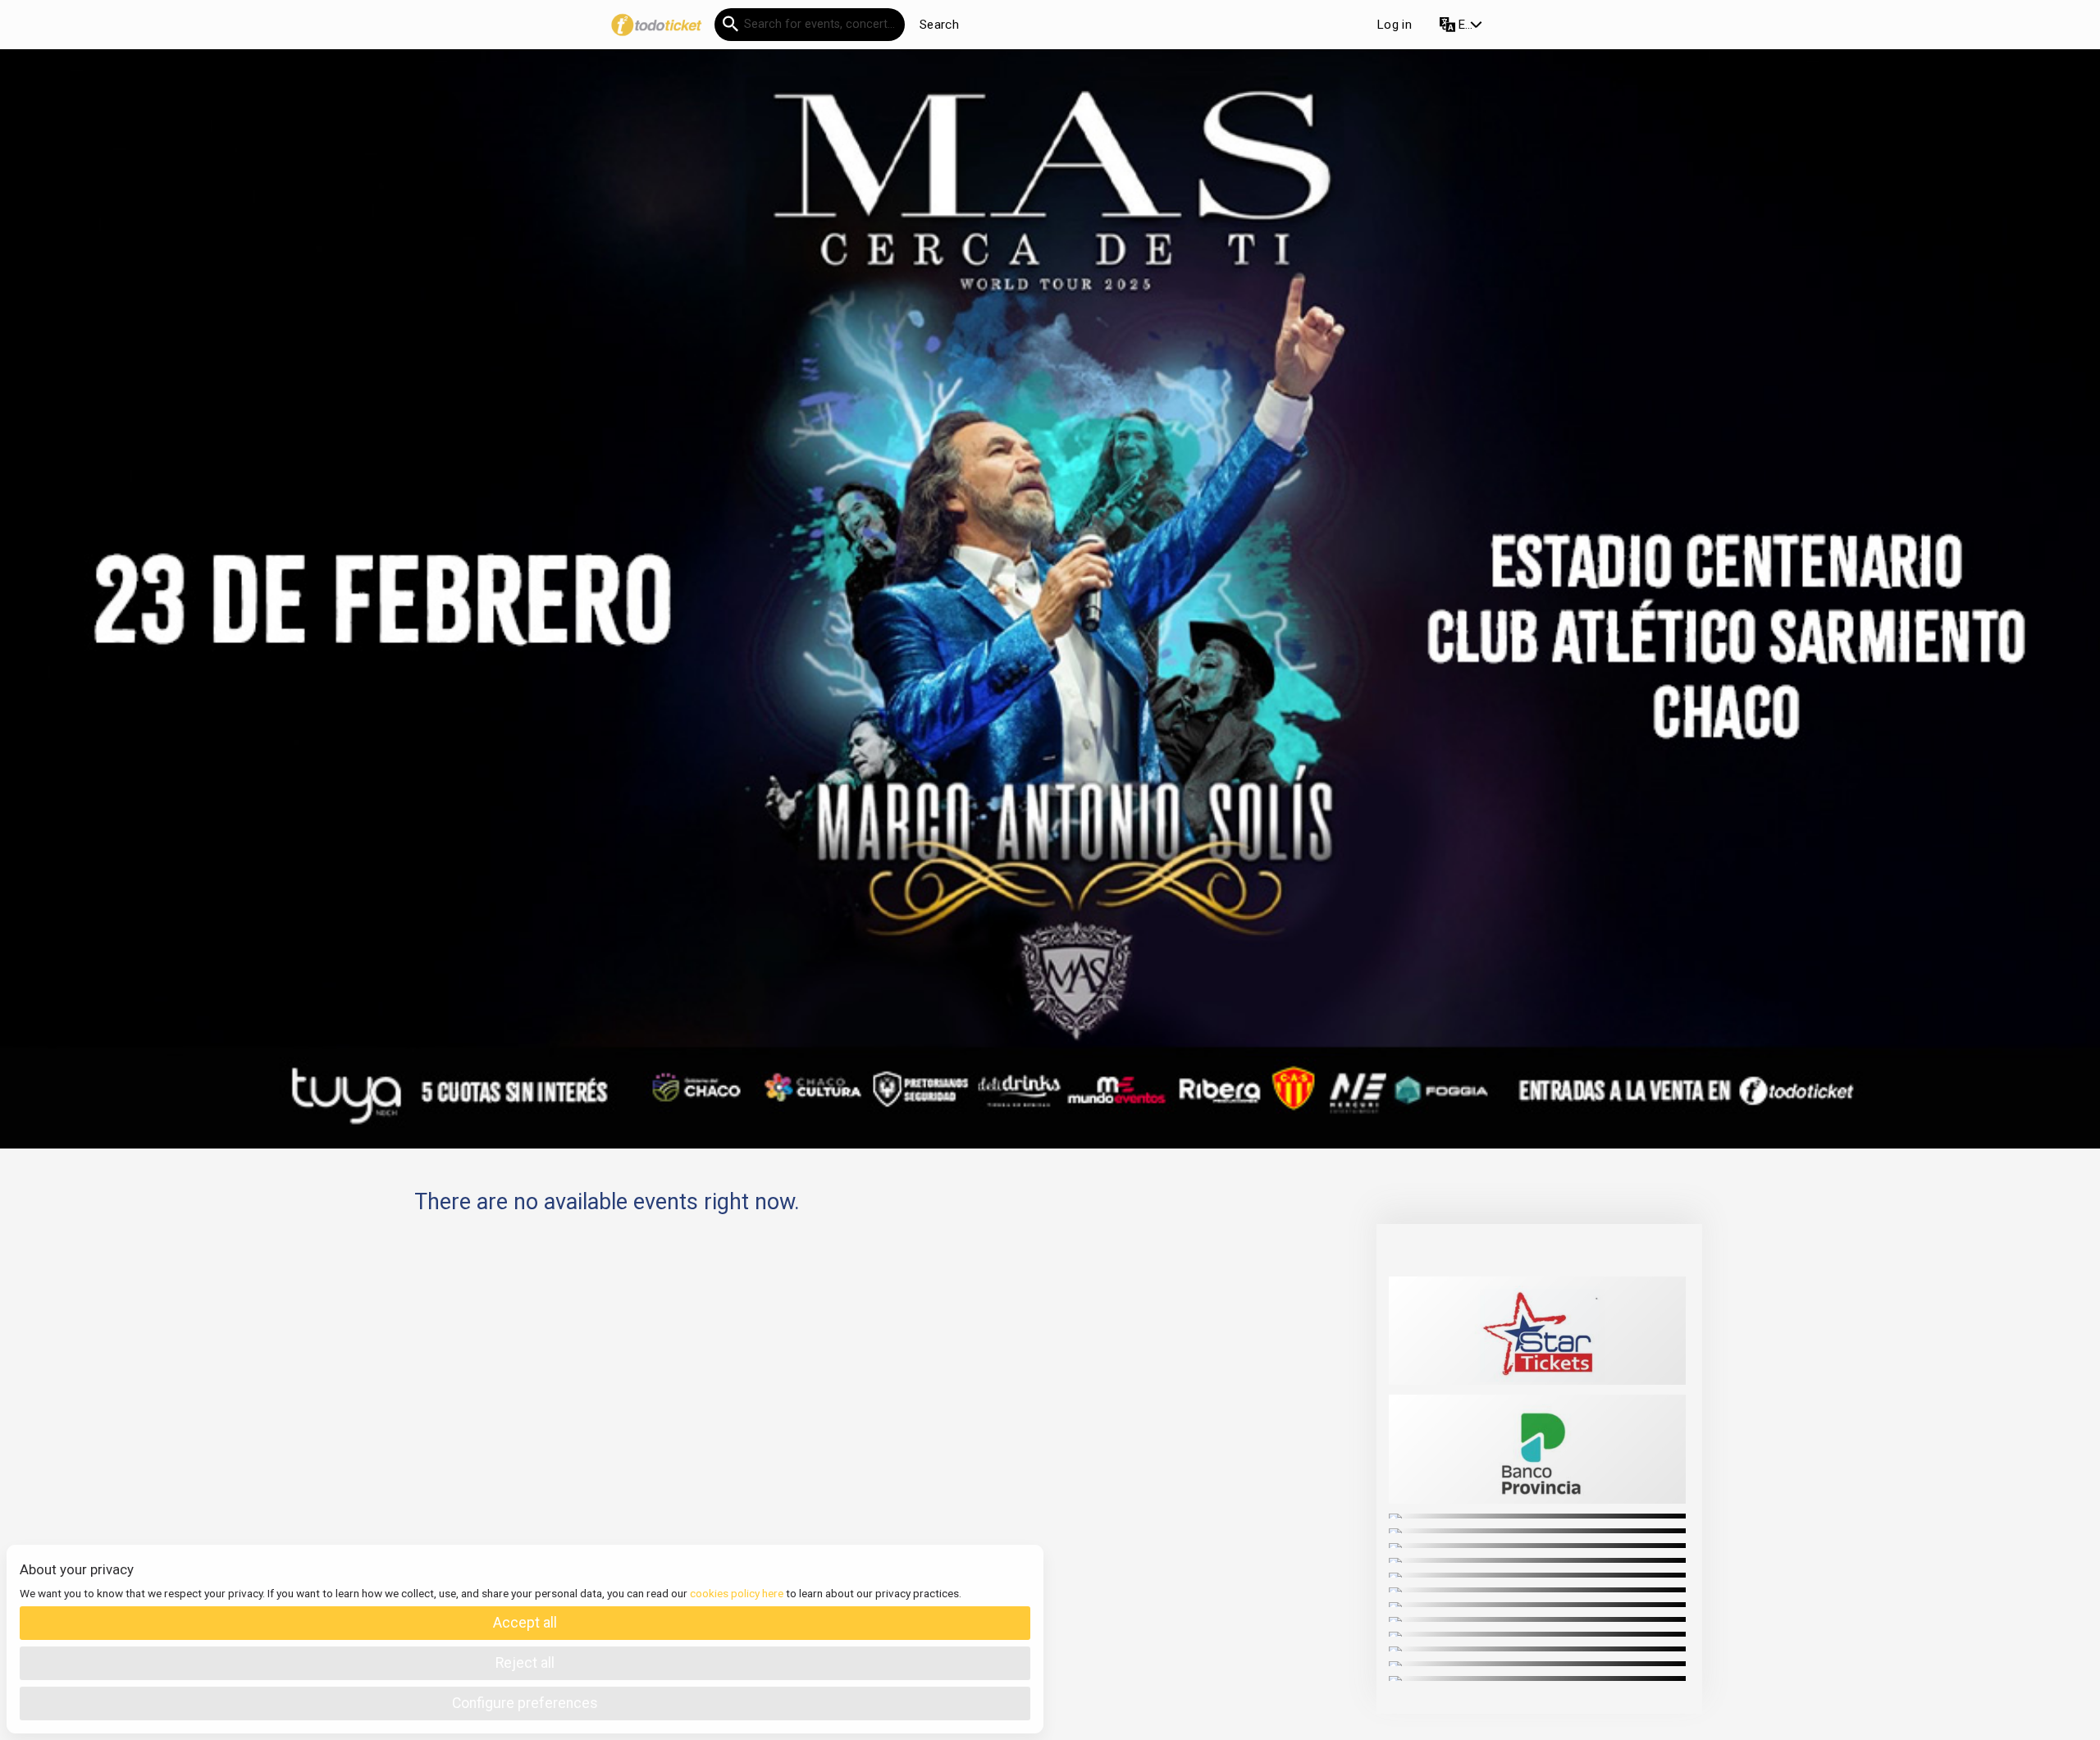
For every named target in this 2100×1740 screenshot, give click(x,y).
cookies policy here (737, 1593)
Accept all (525, 1623)
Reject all (525, 1663)
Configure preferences (525, 1703)
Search (939, 25)
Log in (1394, 25)
